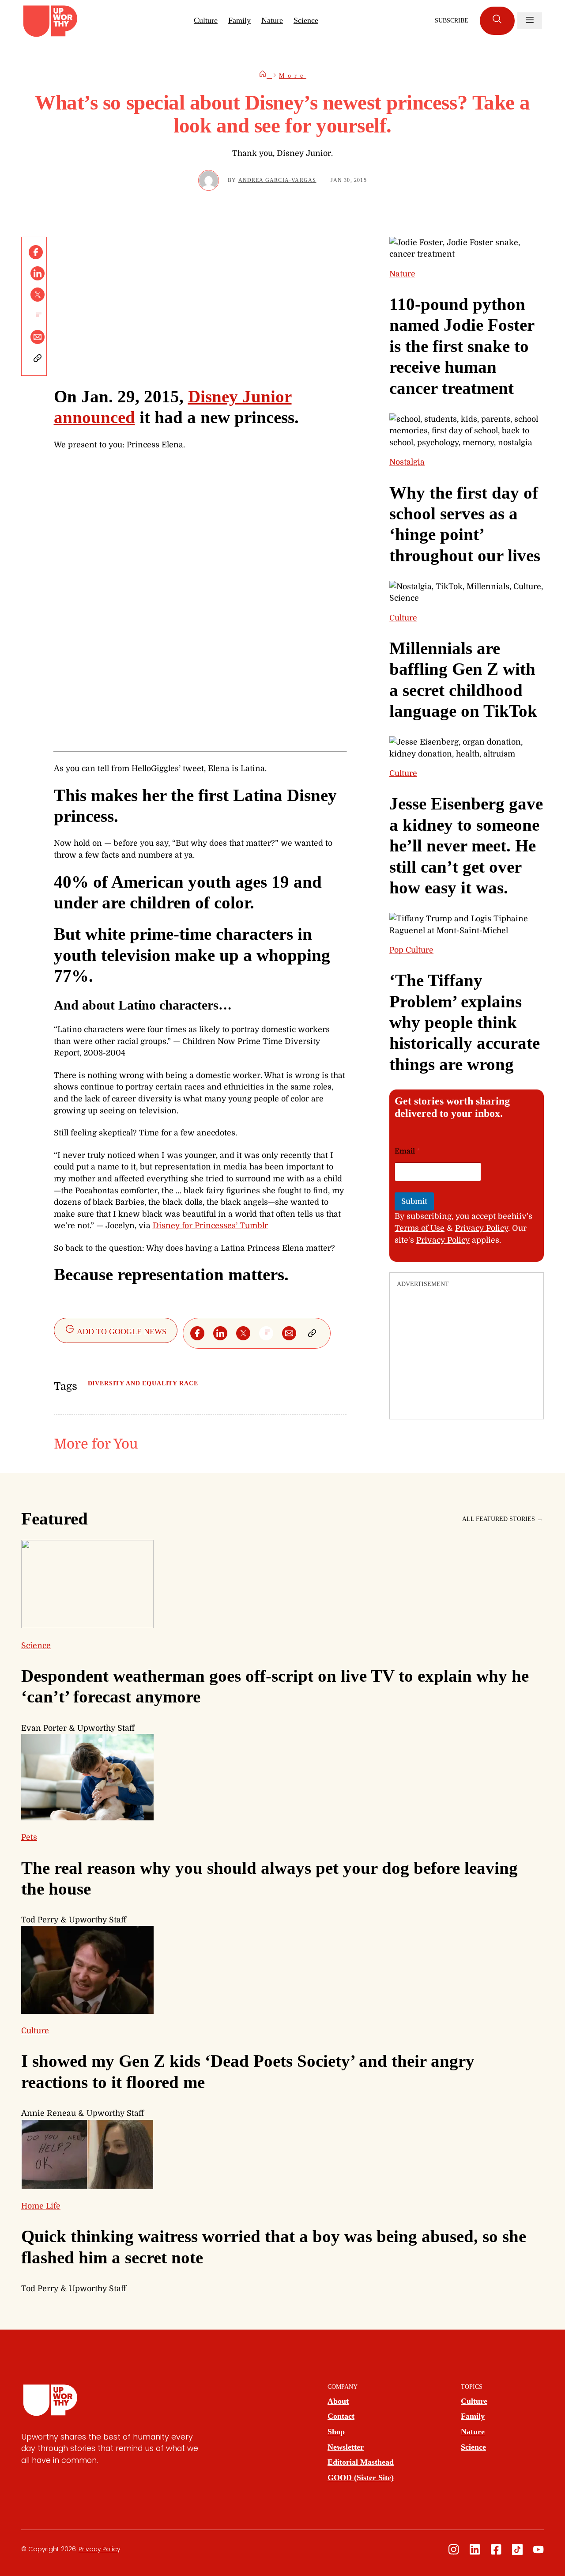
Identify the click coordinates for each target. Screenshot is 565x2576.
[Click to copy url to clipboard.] (38, 358)
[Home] (265, 76)
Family (239, 20)
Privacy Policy (482, 1228)
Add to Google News (121, 1332)
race (188, 1383)
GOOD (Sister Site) (361, 2478)
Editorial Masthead (361, 2462)
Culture (206, 20)
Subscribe (452, 21)
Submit (414, 1201)
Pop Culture (411, 950)
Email (407, 1151)
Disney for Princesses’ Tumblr (210, 1226)
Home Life (41, 2206)
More (293, 76)
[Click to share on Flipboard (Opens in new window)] (38, 316)
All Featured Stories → (503, 1519)
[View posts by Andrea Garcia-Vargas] (209, 180)
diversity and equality (133, 1383)
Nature (272, 20)
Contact (341, 2416)
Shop (336, 2432)
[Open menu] (530, 21)
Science (306, 20)
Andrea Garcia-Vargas (277, 180)
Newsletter (346, 2447)
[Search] (497, 21)
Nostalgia (407, 462)
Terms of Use (420, 1228)
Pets (29, 1837)
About (338, 2401)
